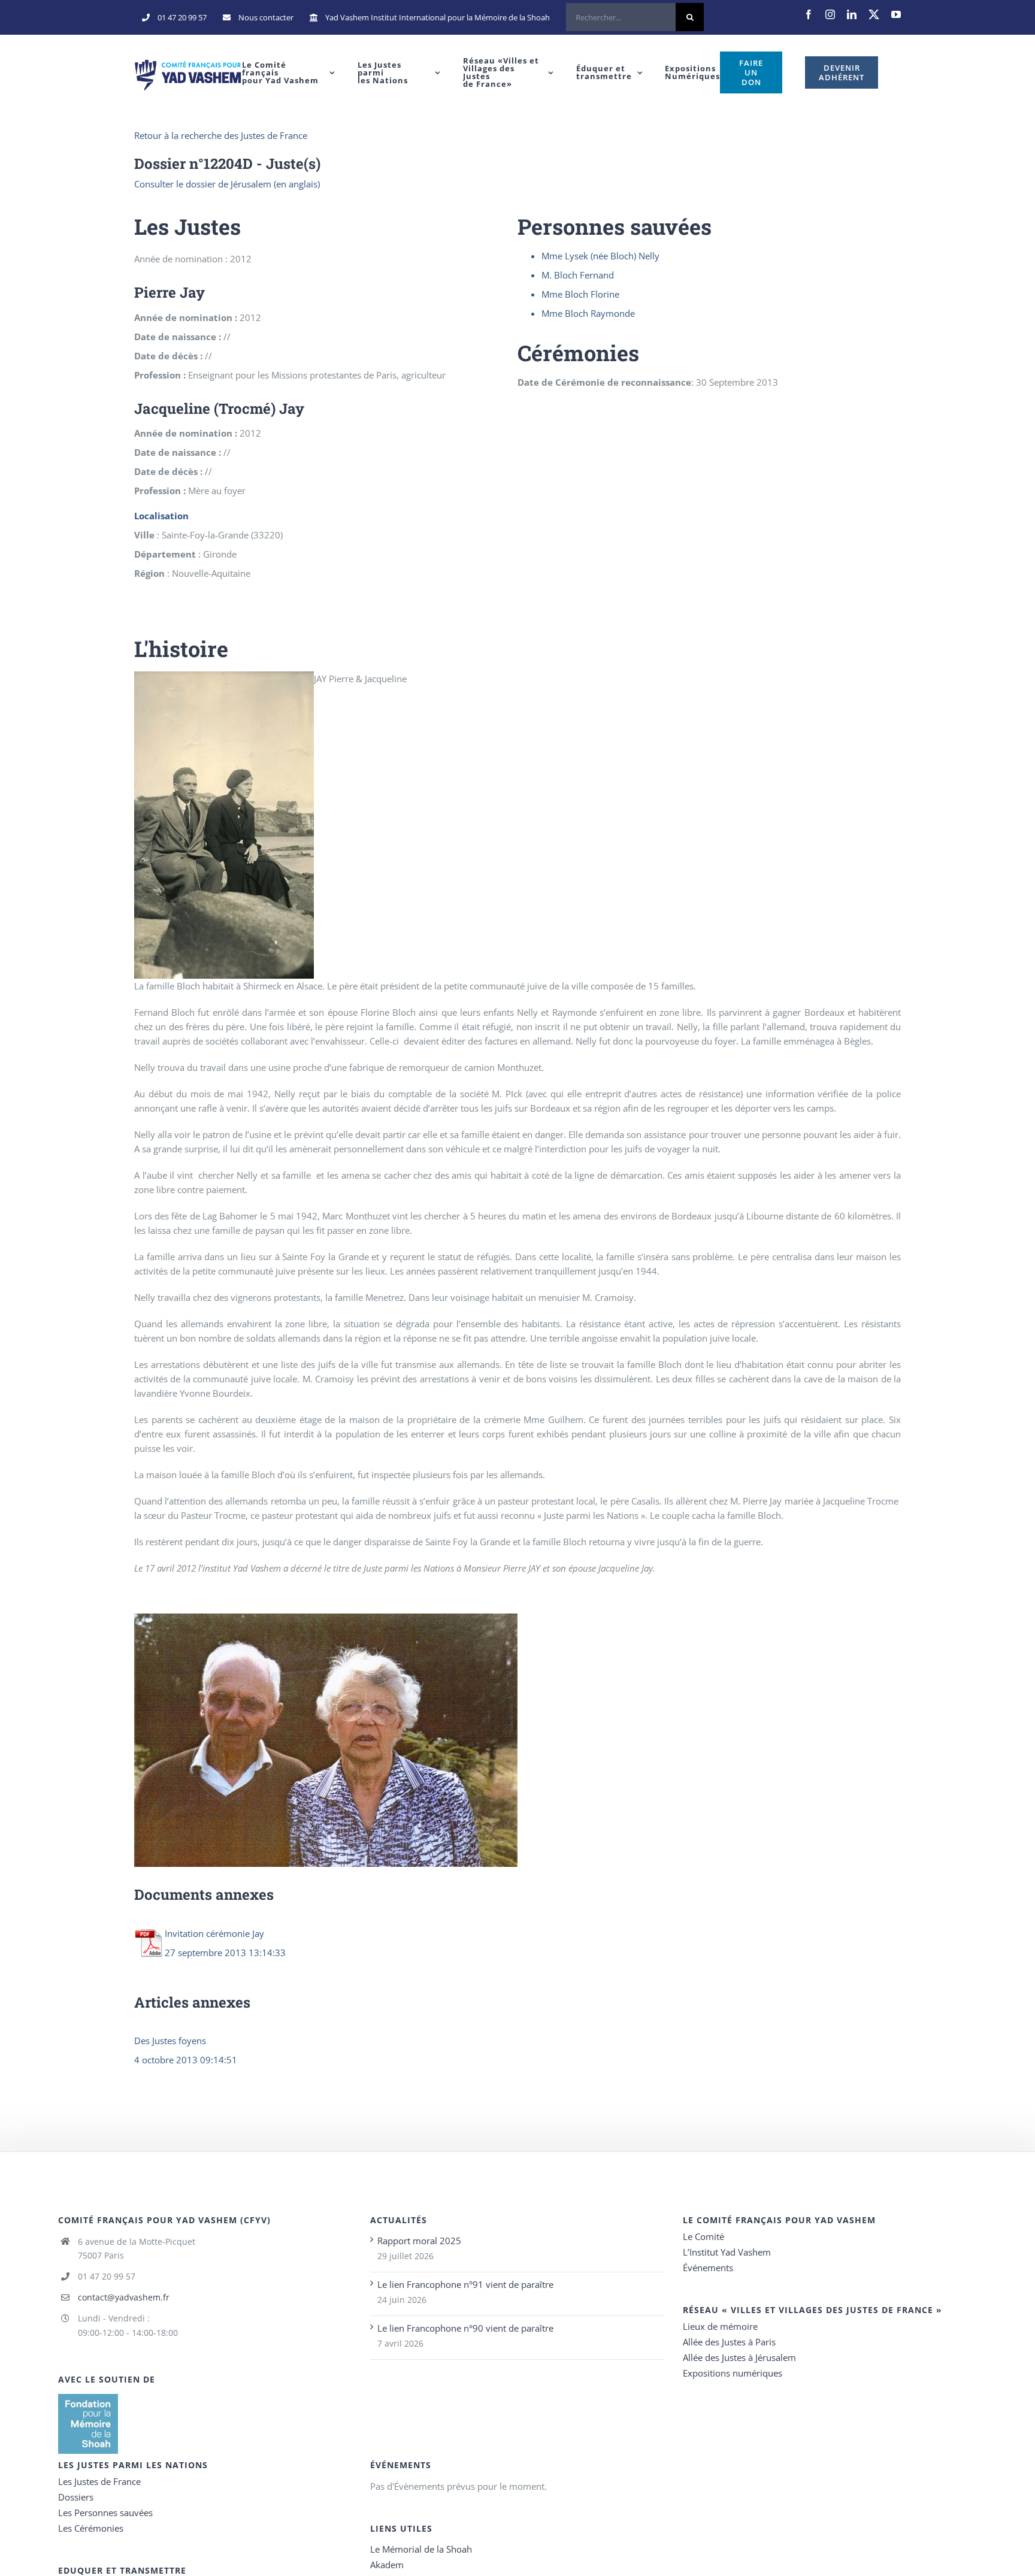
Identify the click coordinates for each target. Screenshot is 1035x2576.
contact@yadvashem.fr (124, 2297)
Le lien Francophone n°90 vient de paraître (465, 2328)
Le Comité (703, 2236)
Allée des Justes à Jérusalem (739, 2357)
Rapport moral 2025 (419, 2241)
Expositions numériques (733, 2373)
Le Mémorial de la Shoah (421, 2549)
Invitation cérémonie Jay (214, 1933)
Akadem (387, 2565)
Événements (708, 2268)
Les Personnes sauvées (105, 2513)
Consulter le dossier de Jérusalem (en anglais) (227, 184)
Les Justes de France (99, 2481)
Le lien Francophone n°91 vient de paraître (465, 2284)
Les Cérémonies (91, 2528)
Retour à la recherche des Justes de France (221, 135)
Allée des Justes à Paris (729, 2342)
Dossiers (76, 2497)
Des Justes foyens (170, 2041)
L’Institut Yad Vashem (727, 2252)
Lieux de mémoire (720, 2326)
